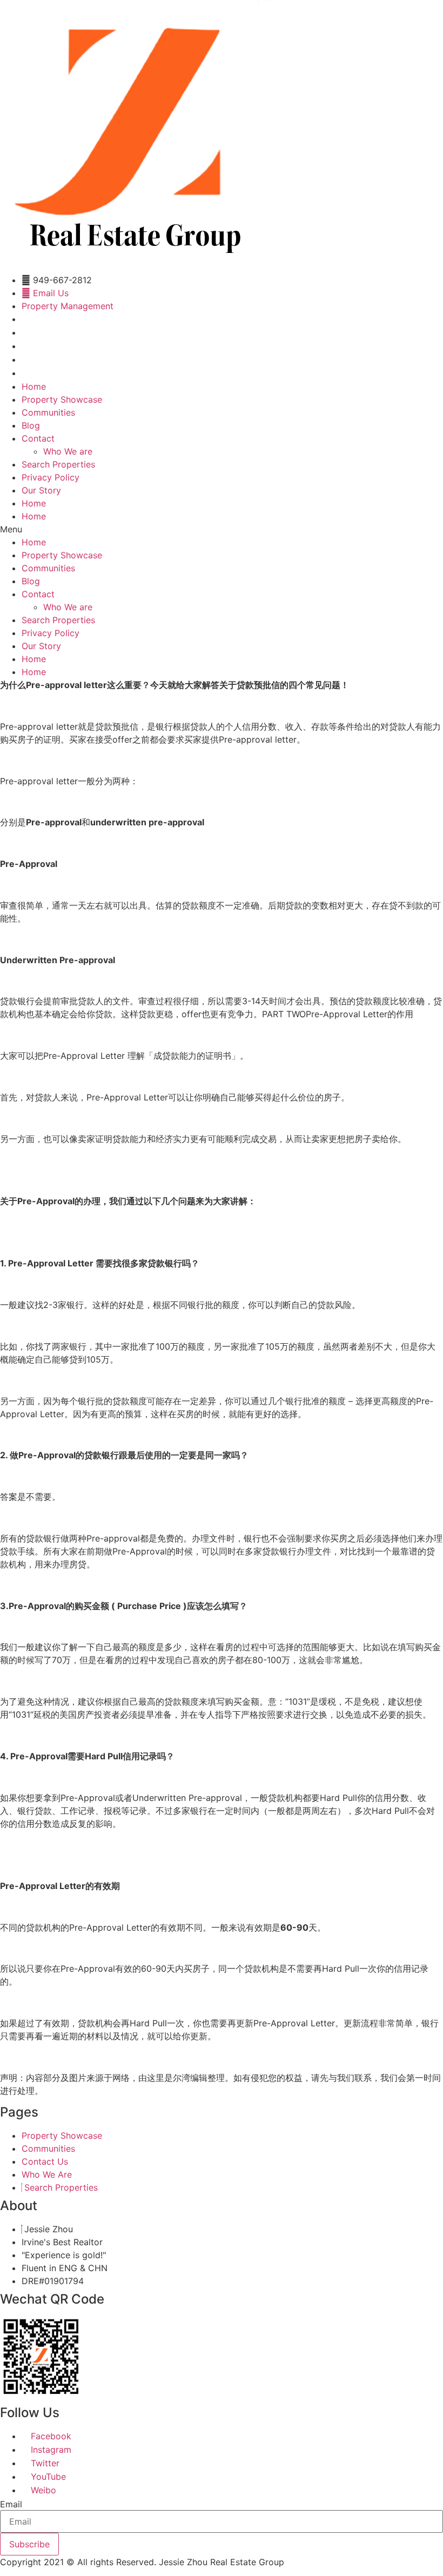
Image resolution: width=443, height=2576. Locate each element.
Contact (38, 438)
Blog (31, 425)
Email (11, 2504)
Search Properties (58, 464)
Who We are (68, 451)
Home (34, 386)
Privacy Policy (51, 477)
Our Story (41, 490)
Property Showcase (62, 399)
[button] (222, 529)
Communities (48, 412)
